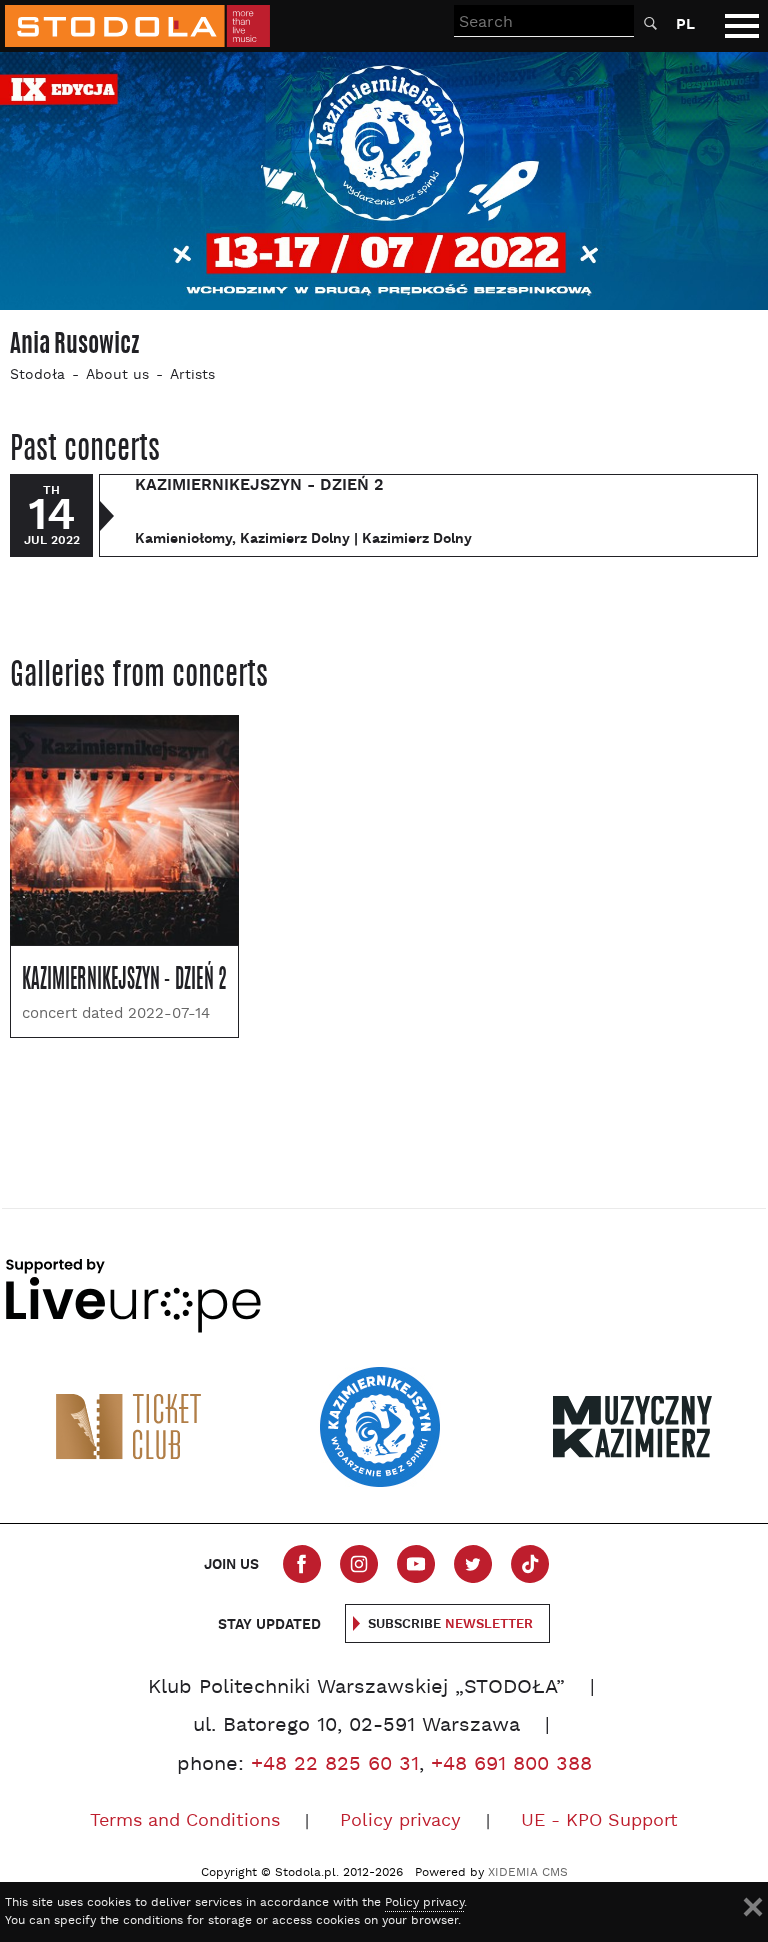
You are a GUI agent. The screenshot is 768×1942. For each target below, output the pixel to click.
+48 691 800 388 (511, 1765)
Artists (192, 375)
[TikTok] (530, 1564)
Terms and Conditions (185, 1821)
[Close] (753, 1907)
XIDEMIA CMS (528, 1873)
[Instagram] (359, 1564)
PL (685, 24)
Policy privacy (400, 1821)
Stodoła (37, 375)
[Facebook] (302, 1564)
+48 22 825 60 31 (335, 1765)
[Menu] (742, 26)
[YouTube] (416, 1564)
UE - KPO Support (599, 1821)
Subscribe (450, 1624)
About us (117, 375)
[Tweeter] (473, 1564)
